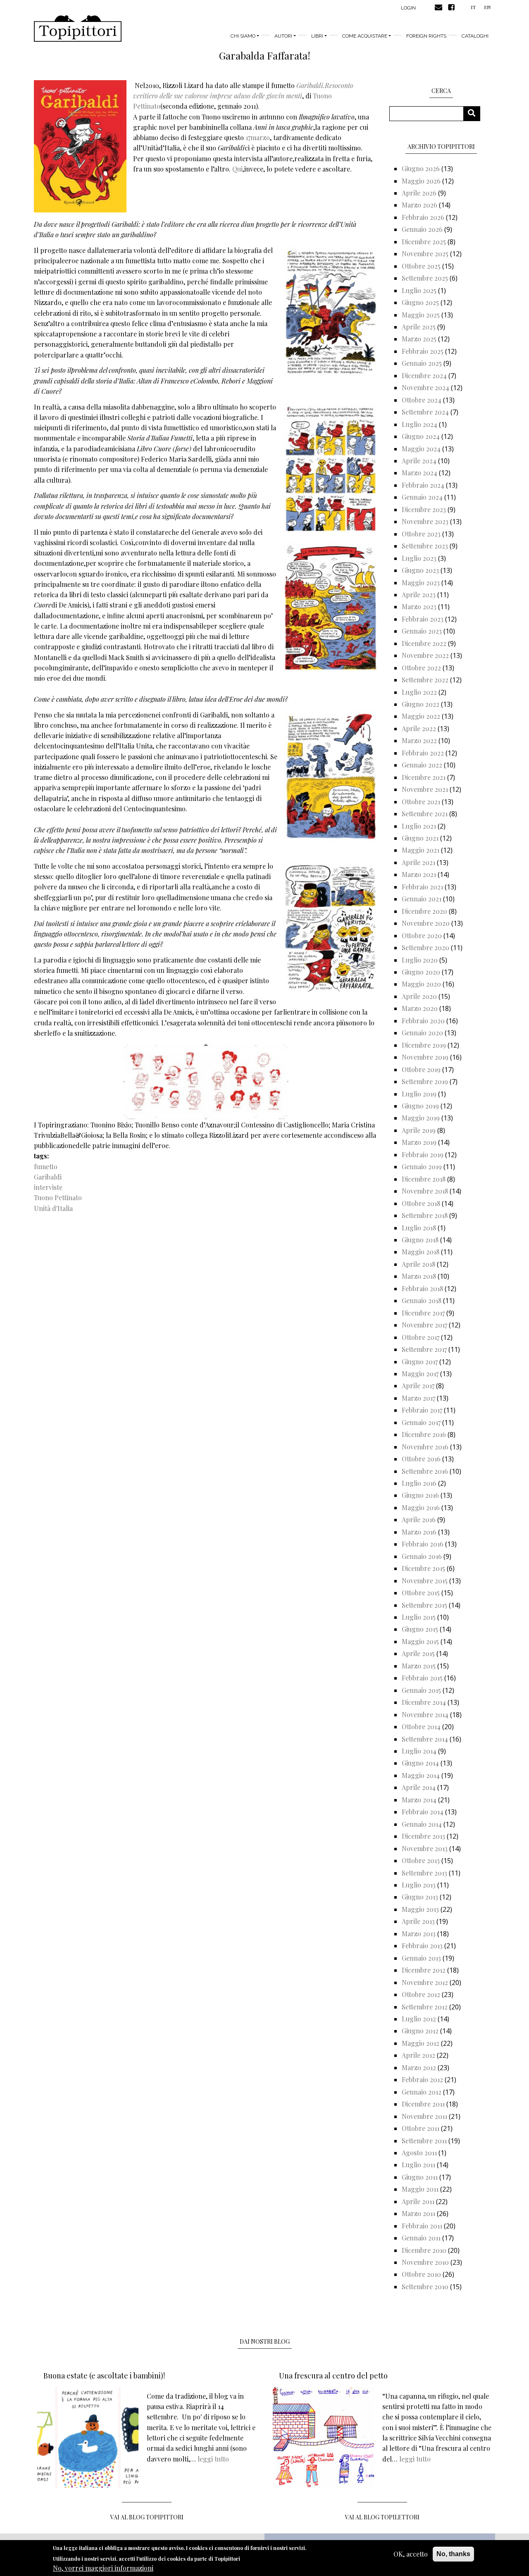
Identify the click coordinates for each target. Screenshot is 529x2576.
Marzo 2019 (419, 1142)
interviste (48, 1187)
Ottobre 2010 (421, 2274)
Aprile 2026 (419, 193)
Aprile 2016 (419, 1519)
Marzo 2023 (419, 606)
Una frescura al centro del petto (333, 2376)
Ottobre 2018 (421, 1203)
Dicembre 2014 (424, 1702)
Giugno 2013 (420, 1897)
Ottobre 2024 (422, 400)
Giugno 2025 (420, 302)
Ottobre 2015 (421, 1593)
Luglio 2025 (419, 290)
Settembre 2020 (425, 947)
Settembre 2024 (425, 412)
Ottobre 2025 (421, 266)
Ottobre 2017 (421, 1337)
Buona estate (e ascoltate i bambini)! (104, 2376)
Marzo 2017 (418, 1398)
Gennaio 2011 (421, 2238)
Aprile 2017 (418, 1386)
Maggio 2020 (421, 984)
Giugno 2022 (421, 704)
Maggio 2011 (420, 2189)
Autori (283, 36)
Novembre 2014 (425, 1715)
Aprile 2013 (418, 1921)
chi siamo (243, 36)
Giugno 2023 (420, 570)
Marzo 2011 (418, 2213)
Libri (317, 36)
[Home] (78, 29)
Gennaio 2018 (422, 1300)
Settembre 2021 (425, 814)
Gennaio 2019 (422, 1166)
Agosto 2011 (419, 2153)
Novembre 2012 (425, 1982)
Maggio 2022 (421, 716)
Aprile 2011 (418, 2201)
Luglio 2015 (419, 1617)
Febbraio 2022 (423, 753)
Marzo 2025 (419, 339)
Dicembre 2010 (424, 2250)
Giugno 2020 (421, 972)
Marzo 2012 (419, 2067)
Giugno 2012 (420, 2031)
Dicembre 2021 (424, 777)
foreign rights (426, 36)
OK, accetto (411, 2554)
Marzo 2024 (419, 473)
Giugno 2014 (420, 1763)
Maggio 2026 (421, 181)
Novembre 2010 (425, 2262)
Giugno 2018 (420, 1240)
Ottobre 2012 (421, 1994)
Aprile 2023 (419, 595)
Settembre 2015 (424, 1605)
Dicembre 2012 (424, 1970)
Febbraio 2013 (422, 1946)
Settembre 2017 (424, 1349)
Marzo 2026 (419, 205)
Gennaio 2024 (422, 497)
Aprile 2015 (418, 1653)
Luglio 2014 (419, 1751)
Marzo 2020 (420, 1008)
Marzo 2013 (419, 1934)
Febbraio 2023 (423, 619)
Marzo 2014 (419, 1800)
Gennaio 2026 (422, 229)
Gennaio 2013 (421, 1958)
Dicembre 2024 (424, 375)
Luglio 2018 (419, 1228)
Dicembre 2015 (423, 1568)
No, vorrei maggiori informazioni (103, 2568)
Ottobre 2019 (421, 1069)
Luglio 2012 (419, 2019)
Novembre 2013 (425, 1848)
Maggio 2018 (421, 1252)
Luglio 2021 (419, 826)
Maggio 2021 (421, 850)
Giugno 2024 (421, 436)
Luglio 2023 (419, 558)
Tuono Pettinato (58, 1197)
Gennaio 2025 (422, 363)
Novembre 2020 (426, 923)
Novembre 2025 (425, 254)
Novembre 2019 (425, 1057)
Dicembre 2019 (424, 1045)
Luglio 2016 (419, 1483)
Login (408, 8)
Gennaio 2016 (422, 1556)
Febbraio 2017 (422, 1410)
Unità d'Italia (53, 1208)
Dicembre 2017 (423, 1313)
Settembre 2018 (425, 1215)
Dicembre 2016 (424, 1434)
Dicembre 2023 (424, 509)
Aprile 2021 (418, 862)
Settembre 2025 (425, 278)
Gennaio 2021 (422, 899)
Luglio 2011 (418, 2165)
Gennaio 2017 (421, 1422)
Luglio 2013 (419, 1885)
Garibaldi (48, 1177)
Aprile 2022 (419, 728)
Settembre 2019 (425, 1081)
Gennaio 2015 (421, 1690)
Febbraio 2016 (423, 1544)
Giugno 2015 (420, 1629)
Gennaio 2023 (422, 631)
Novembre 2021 (425, 789)
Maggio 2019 (421, 1118)
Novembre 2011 (424, 2116)
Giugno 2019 (420, 1106)
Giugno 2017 (420, 1362)
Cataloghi (475, 36)
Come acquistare (365, 36)
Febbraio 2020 (423, 1021)
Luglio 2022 (419, 692)
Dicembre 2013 (423, 1836)
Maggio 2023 (421, 583)
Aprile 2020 (419, 996)
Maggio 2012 (421, 2043)
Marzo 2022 (419, 740)
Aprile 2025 (419, 327)
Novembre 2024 (425, 387)
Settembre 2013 (424, 1873)
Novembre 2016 (425, 1447)
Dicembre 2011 (423, 2104)
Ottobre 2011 (421, 2128)
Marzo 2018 (419, 1276)
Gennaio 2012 (422, 2092)
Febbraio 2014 (423, 1812)
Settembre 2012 (425, 2007)
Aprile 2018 (418, 1264)
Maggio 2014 (421, 1775)
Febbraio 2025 (423, 351)
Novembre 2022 (425, 655)
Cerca (475, 113)
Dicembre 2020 (424, 911)
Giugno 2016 (420, 1495)
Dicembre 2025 (424, 242)
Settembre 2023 (425, 546)
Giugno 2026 (421, 168)
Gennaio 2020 (422, 1033)
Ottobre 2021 (421, 802)
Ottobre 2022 (421, 668)
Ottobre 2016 (421, 1459)
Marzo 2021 (419, 874)
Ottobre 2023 (421, 534)
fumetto (46, 1166)
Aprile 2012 (418, 2055)
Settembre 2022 (425, 680)
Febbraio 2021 (422, 887)
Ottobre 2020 (422, 935)
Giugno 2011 (420, 2177)
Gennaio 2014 (422, 1824)
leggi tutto (213, 2459)
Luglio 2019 (419, 1094)
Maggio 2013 (420, 1909)
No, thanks (453, 2554)
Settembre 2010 (425, 2286)
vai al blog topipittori (147, 2517)
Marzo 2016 (419, 1532)
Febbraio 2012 (422, 2079)
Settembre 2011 (424, 2141)
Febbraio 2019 (423, 1155)
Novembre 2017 (424, 1325)
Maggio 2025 (421, 315)
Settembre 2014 (425, 1739)
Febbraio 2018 (422, 1288)
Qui (237, 169)
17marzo (258, 137)
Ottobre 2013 (421, 1860)
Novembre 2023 (425, 521)
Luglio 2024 (419, 424)
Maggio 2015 (420, 1641)
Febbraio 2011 (422, 2226)
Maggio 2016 (421, 1507)
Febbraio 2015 (422, 1678)
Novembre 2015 (425, 1581)
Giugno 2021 (420, 838)
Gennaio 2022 (422, 765)
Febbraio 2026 (423, 217)
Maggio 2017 (420, 1374)
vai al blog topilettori (382, 2517)
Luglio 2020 (420, 960)
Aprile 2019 (419, 1130)
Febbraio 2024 (423, 485)
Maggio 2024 (421, 449)
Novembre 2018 (425, 1191)
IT (473, 7)
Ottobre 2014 (421, 1726)
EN (487, 7)
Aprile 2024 (419, 461)
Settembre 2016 (425, 1471)
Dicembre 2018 (424, 1179)
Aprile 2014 (419, 1787)
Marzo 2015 (419, 1666)
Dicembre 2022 (424, 643)
